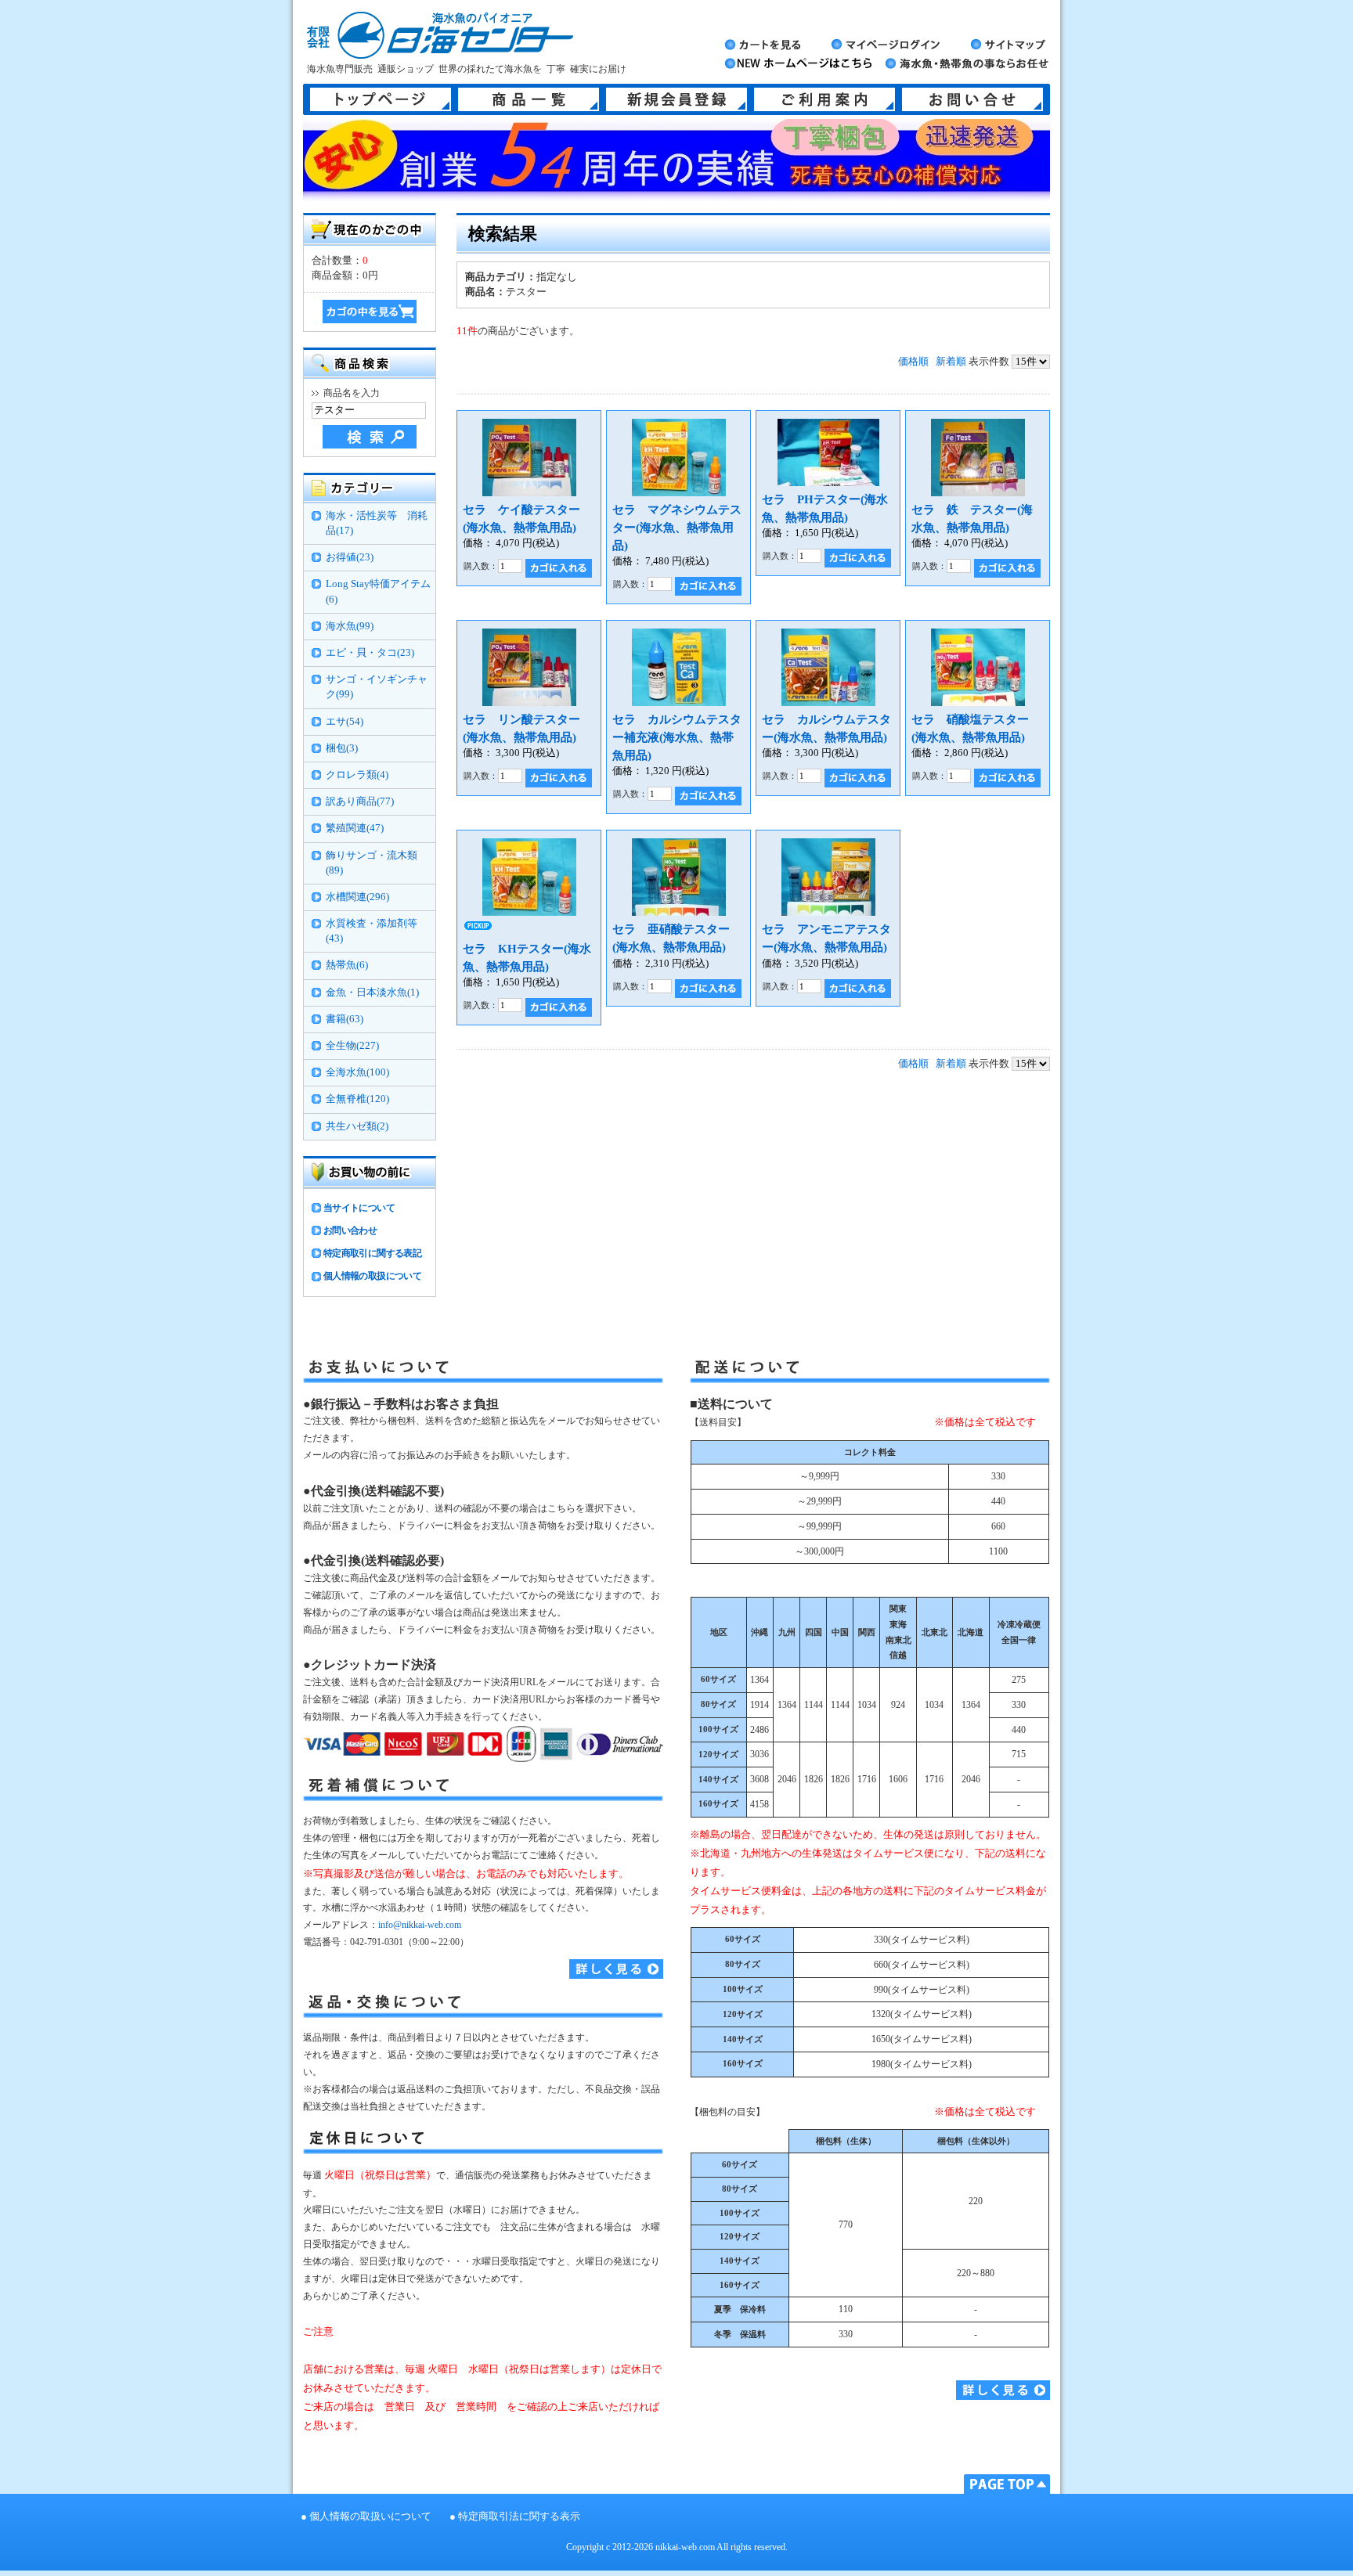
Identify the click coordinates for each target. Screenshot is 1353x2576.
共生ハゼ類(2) (357, 1126)
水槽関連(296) (357, 897)
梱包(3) (342, 748)
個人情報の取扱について (372, 1276)
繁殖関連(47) (355, 828)
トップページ (381, 99)
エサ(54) (345, 722)
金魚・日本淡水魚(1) (372, 993)
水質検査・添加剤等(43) (372, 931)
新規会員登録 (676, 99)
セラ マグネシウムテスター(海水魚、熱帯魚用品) (677, 527)
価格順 (913, 362)
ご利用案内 (824, 99)
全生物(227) (352, 1046)
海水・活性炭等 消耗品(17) (377, 523)
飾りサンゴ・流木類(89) (372, 863)
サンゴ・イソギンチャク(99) (377, 687)
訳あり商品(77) (360, 802)
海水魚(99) (350, 626)
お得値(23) (350, 557)
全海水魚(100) (357, 1072)
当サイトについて (359, 1208)
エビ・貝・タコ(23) (370, 653)
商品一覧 (529, 99)
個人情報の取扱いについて (370, 2517)
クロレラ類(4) (357, 775)
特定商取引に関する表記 (372, 1253)
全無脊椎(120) (357, 1099)
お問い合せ (972, 99)
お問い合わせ (350, 1230)
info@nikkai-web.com (420, 1925)
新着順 (951, 362)
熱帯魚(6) (347, 965)
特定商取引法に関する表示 (519, 2517)
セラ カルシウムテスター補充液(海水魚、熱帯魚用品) (677, 737)
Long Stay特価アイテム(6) (378, 591)
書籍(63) (345, 1019)
